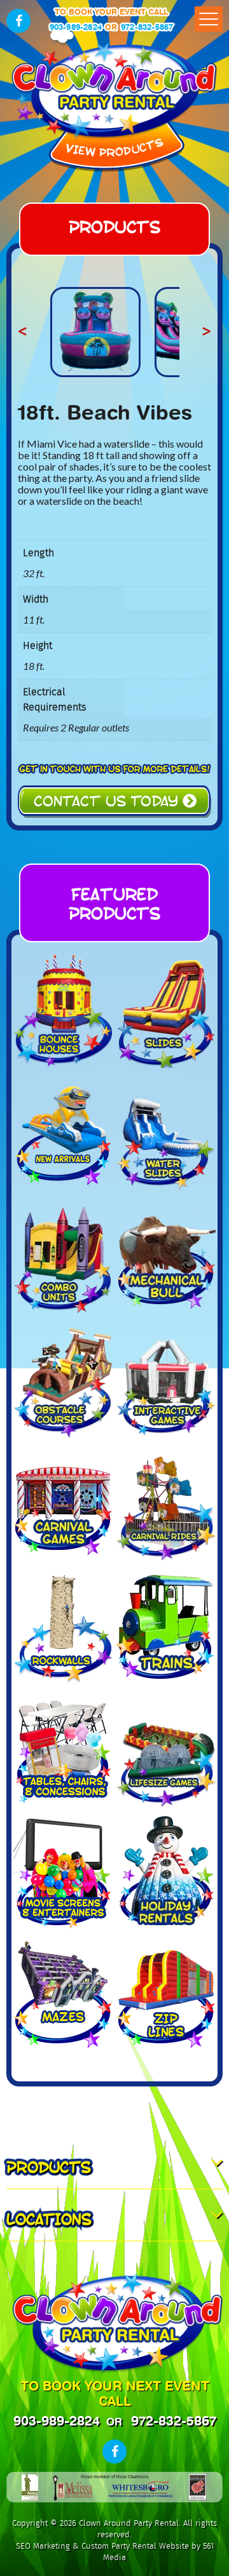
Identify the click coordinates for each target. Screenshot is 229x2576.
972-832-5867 (147, 27)
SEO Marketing (43, 2546)
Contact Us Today (108, 800)
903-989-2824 (76, 27)
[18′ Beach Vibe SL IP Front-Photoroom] (95, 332)
